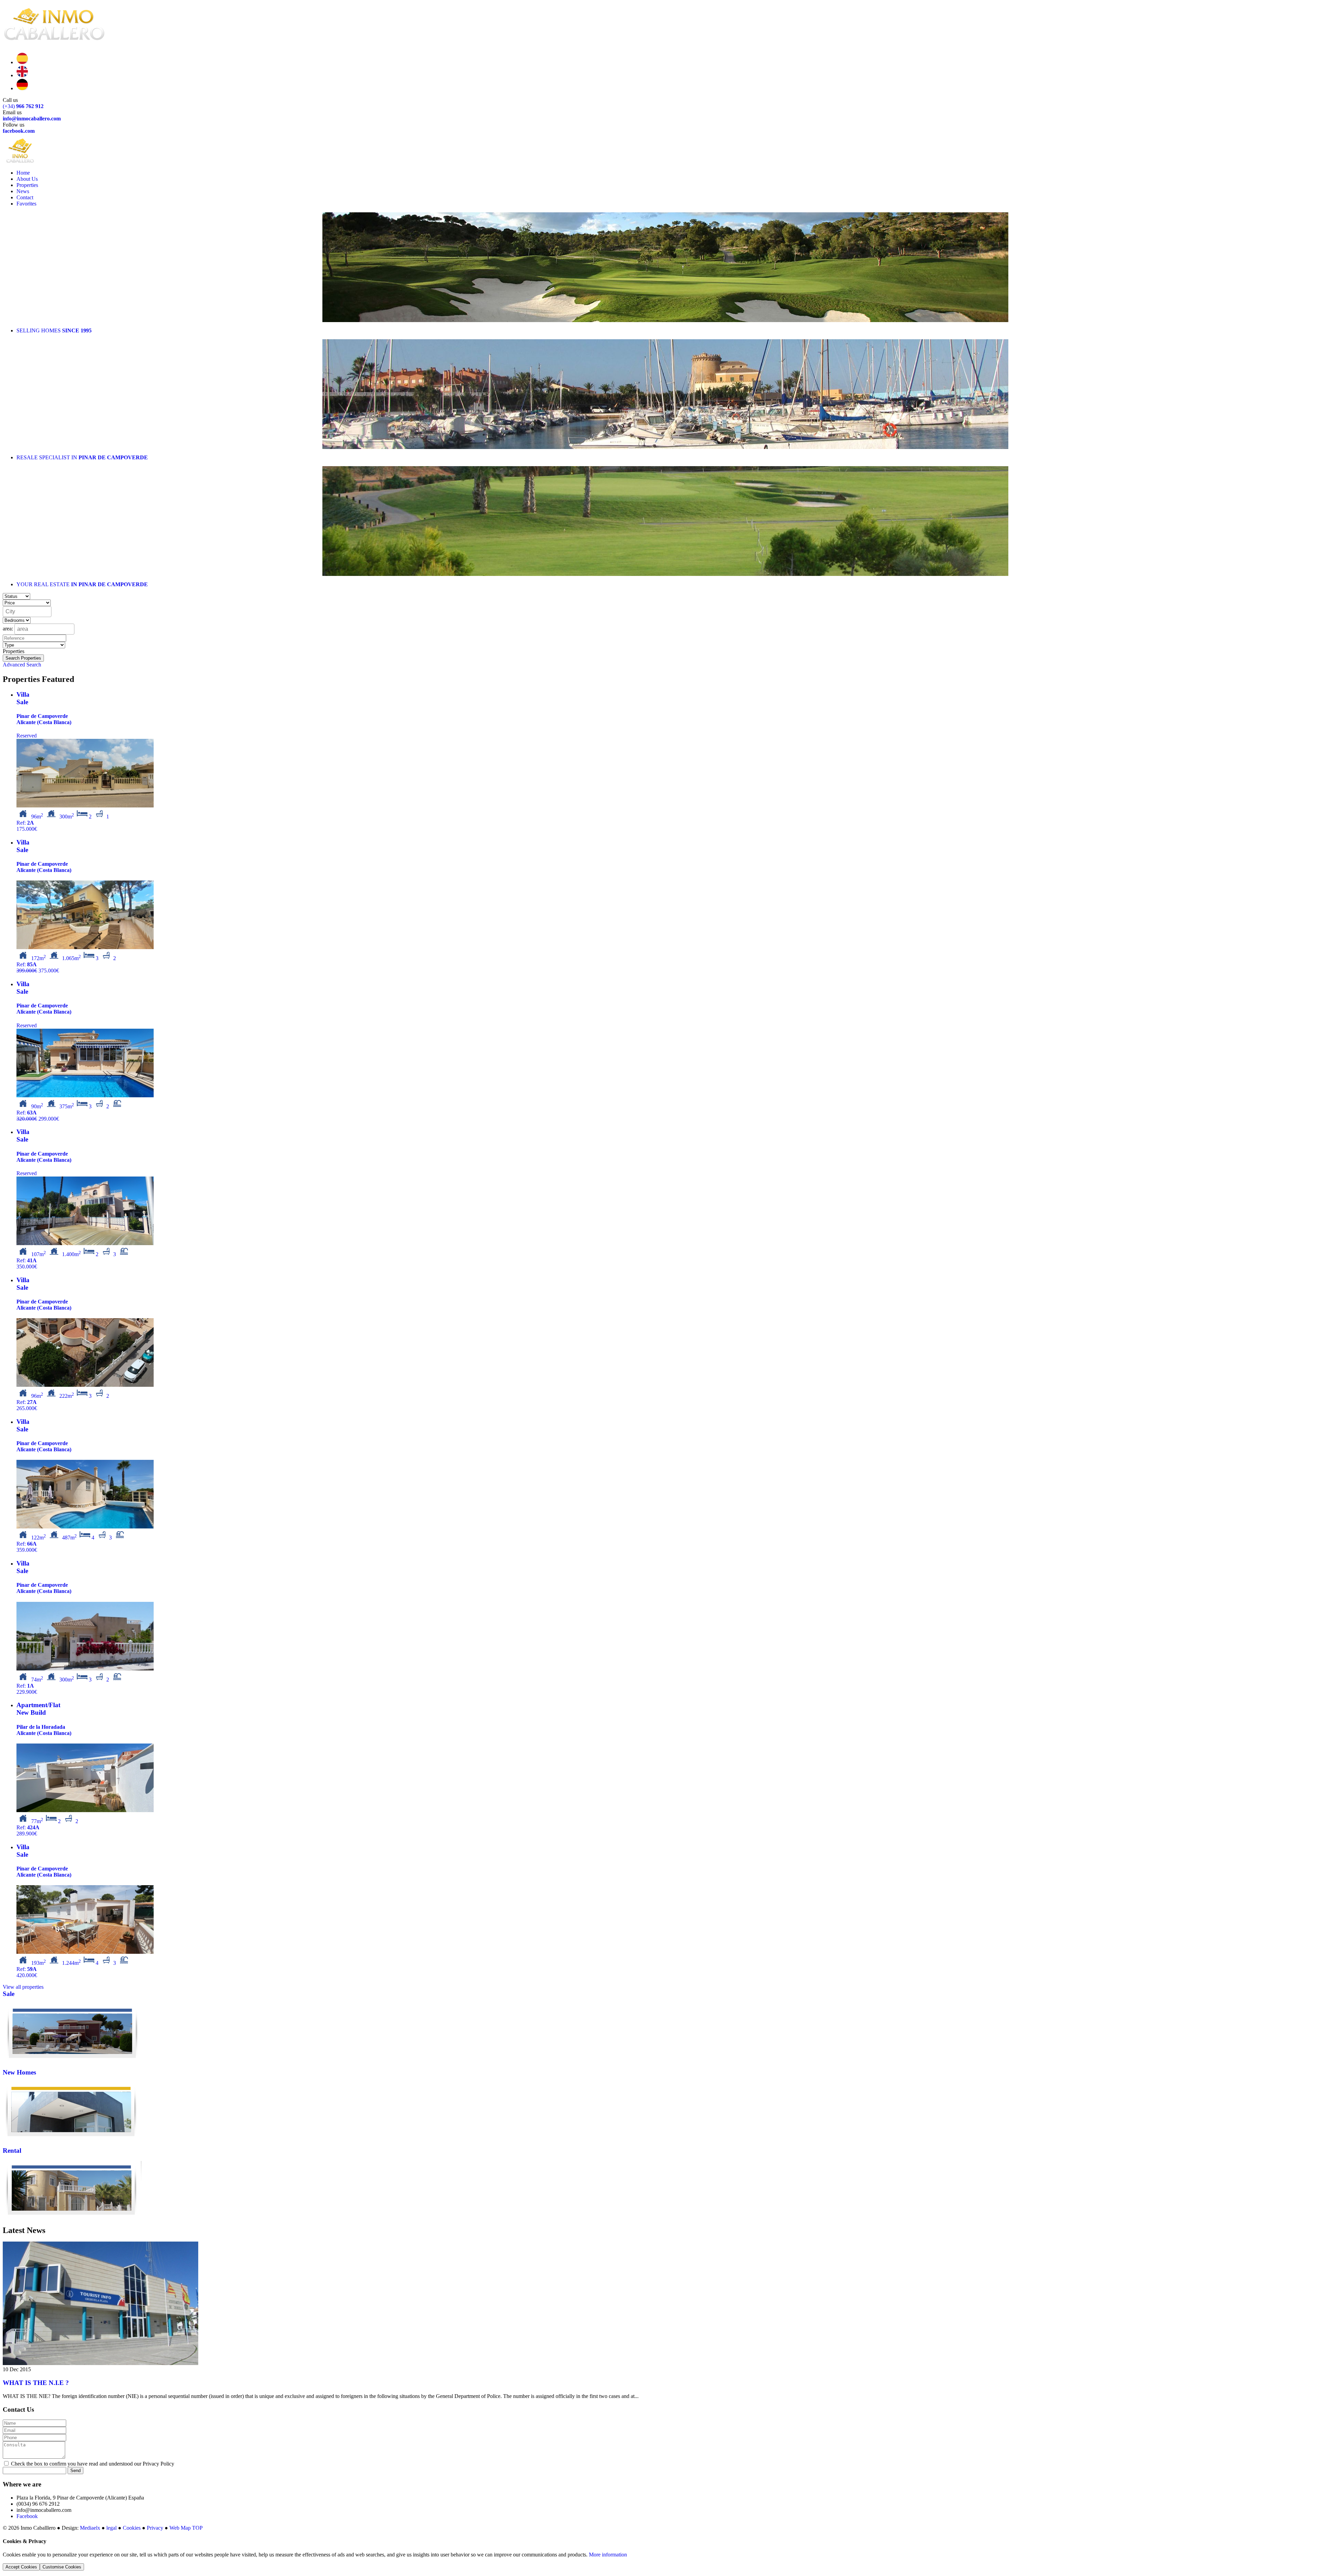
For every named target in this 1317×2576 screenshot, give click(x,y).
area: (8, 628)
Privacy (155, 2528)
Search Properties (23, 658)
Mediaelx (90, 2528)
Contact (25, 197)
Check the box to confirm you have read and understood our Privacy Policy (92, 2464)
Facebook (27, 2516)
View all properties (23, 1987)
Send (75, 2471)
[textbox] (29, 612)
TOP (197, 2528)
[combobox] (27, 612)
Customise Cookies (62, 2567)
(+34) (23, 106)
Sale (9, 1994)
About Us (27, 179)
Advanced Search (22, 665)
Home (23, 173)
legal (111, 2528)
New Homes (19, 2072)
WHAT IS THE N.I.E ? (36, 2383)
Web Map (180, 2528)
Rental (12, 2150)
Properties (27, 185)
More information (608, 2555)
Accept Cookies (21, 2567)
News (23, 191)
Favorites (26, 204)
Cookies (132, 2528)
